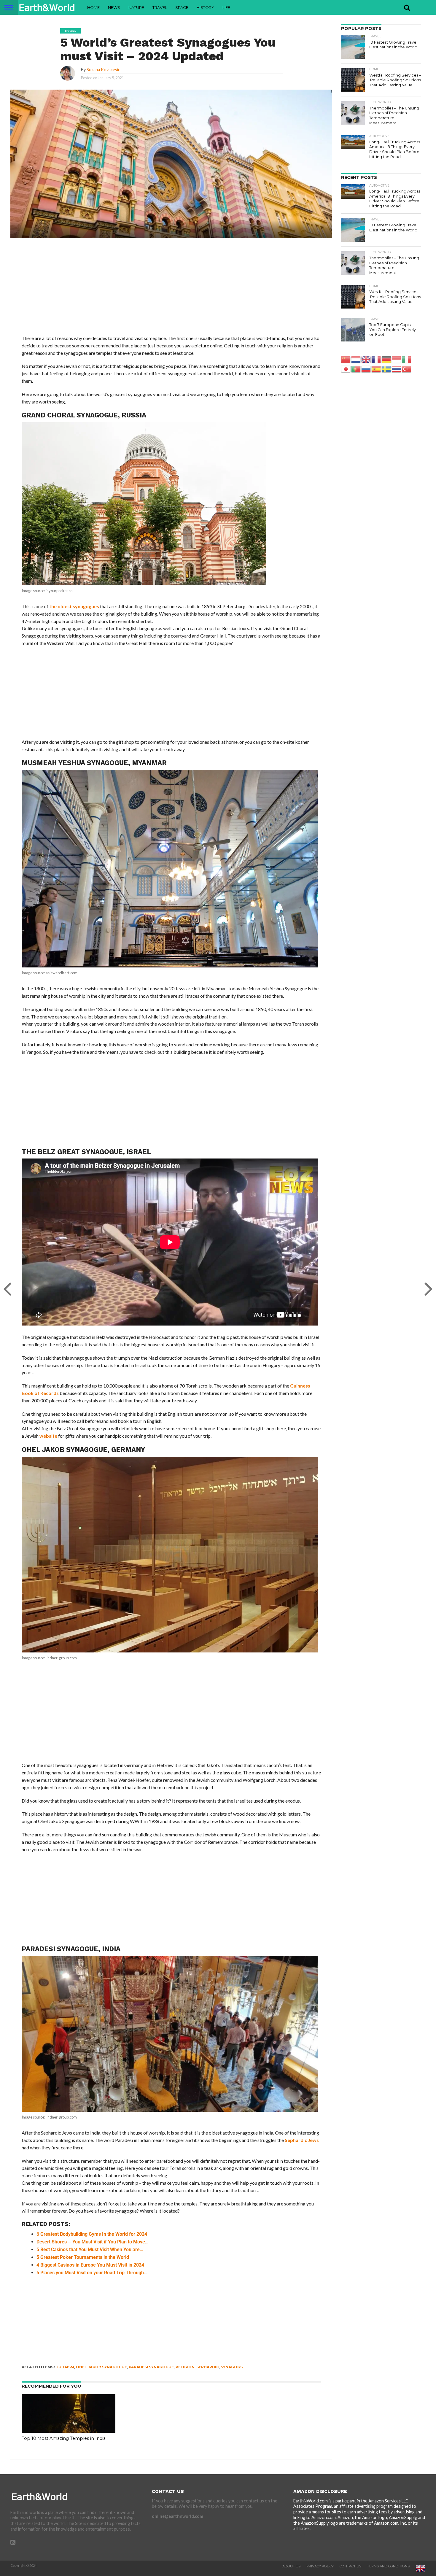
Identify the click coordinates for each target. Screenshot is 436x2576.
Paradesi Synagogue (151, 2367)
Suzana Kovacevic (103, 70)
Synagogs (232, 2367)
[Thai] (397, 369)
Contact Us (350, 2566)
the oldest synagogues (74, 606)
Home (93, 7)
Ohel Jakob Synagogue (101, 2367)
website (48, 1436)
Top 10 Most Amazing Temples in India (64, 2438)
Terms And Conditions (388, 2566)
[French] (376, 359)
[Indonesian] (397, 359)
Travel (160, 7)
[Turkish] (407, 369)
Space (182, 7)
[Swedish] (386, 369)
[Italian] (407, 359)
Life (226, 7)
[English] (366, 359)
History (205, 7)
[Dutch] (356, 359)
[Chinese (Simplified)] (346, 359)
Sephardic (208, 2367)
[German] (386, 359)
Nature (136, 7)
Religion (185, 2367)
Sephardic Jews (302, 2140)
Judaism (65, 2367)
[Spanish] (376, 369)
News (114, 7)
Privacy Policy (320, 2566)
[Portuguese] (356, 369)
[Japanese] (346, 369)
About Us (291, 2566)
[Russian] (366, 369)
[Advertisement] (171, 291)
